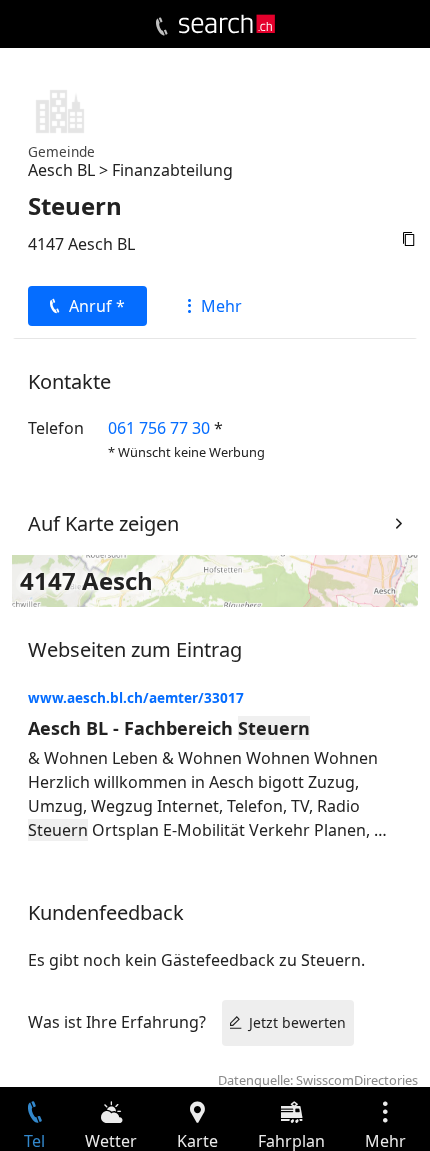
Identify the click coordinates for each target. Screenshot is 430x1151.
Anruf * (97, 306)
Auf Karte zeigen (103, 523)
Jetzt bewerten (297, 1022)
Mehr (221, 306)
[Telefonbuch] (161, 27)
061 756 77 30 (159, 428)
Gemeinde (61, 151)
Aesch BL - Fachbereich (169, 728)
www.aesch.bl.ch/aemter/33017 (136, 697)
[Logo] (227, 24)
